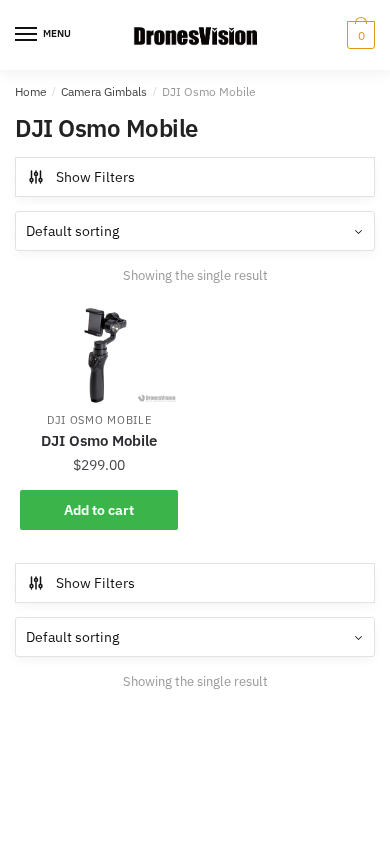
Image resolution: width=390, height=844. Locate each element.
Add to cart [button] (99, 510)
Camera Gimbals (104, 91)
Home (31, 91)
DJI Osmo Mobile (99, 420)
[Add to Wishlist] (153, 331)
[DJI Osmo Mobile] (99, 355)
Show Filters (95, 177)
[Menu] (27, 35)
